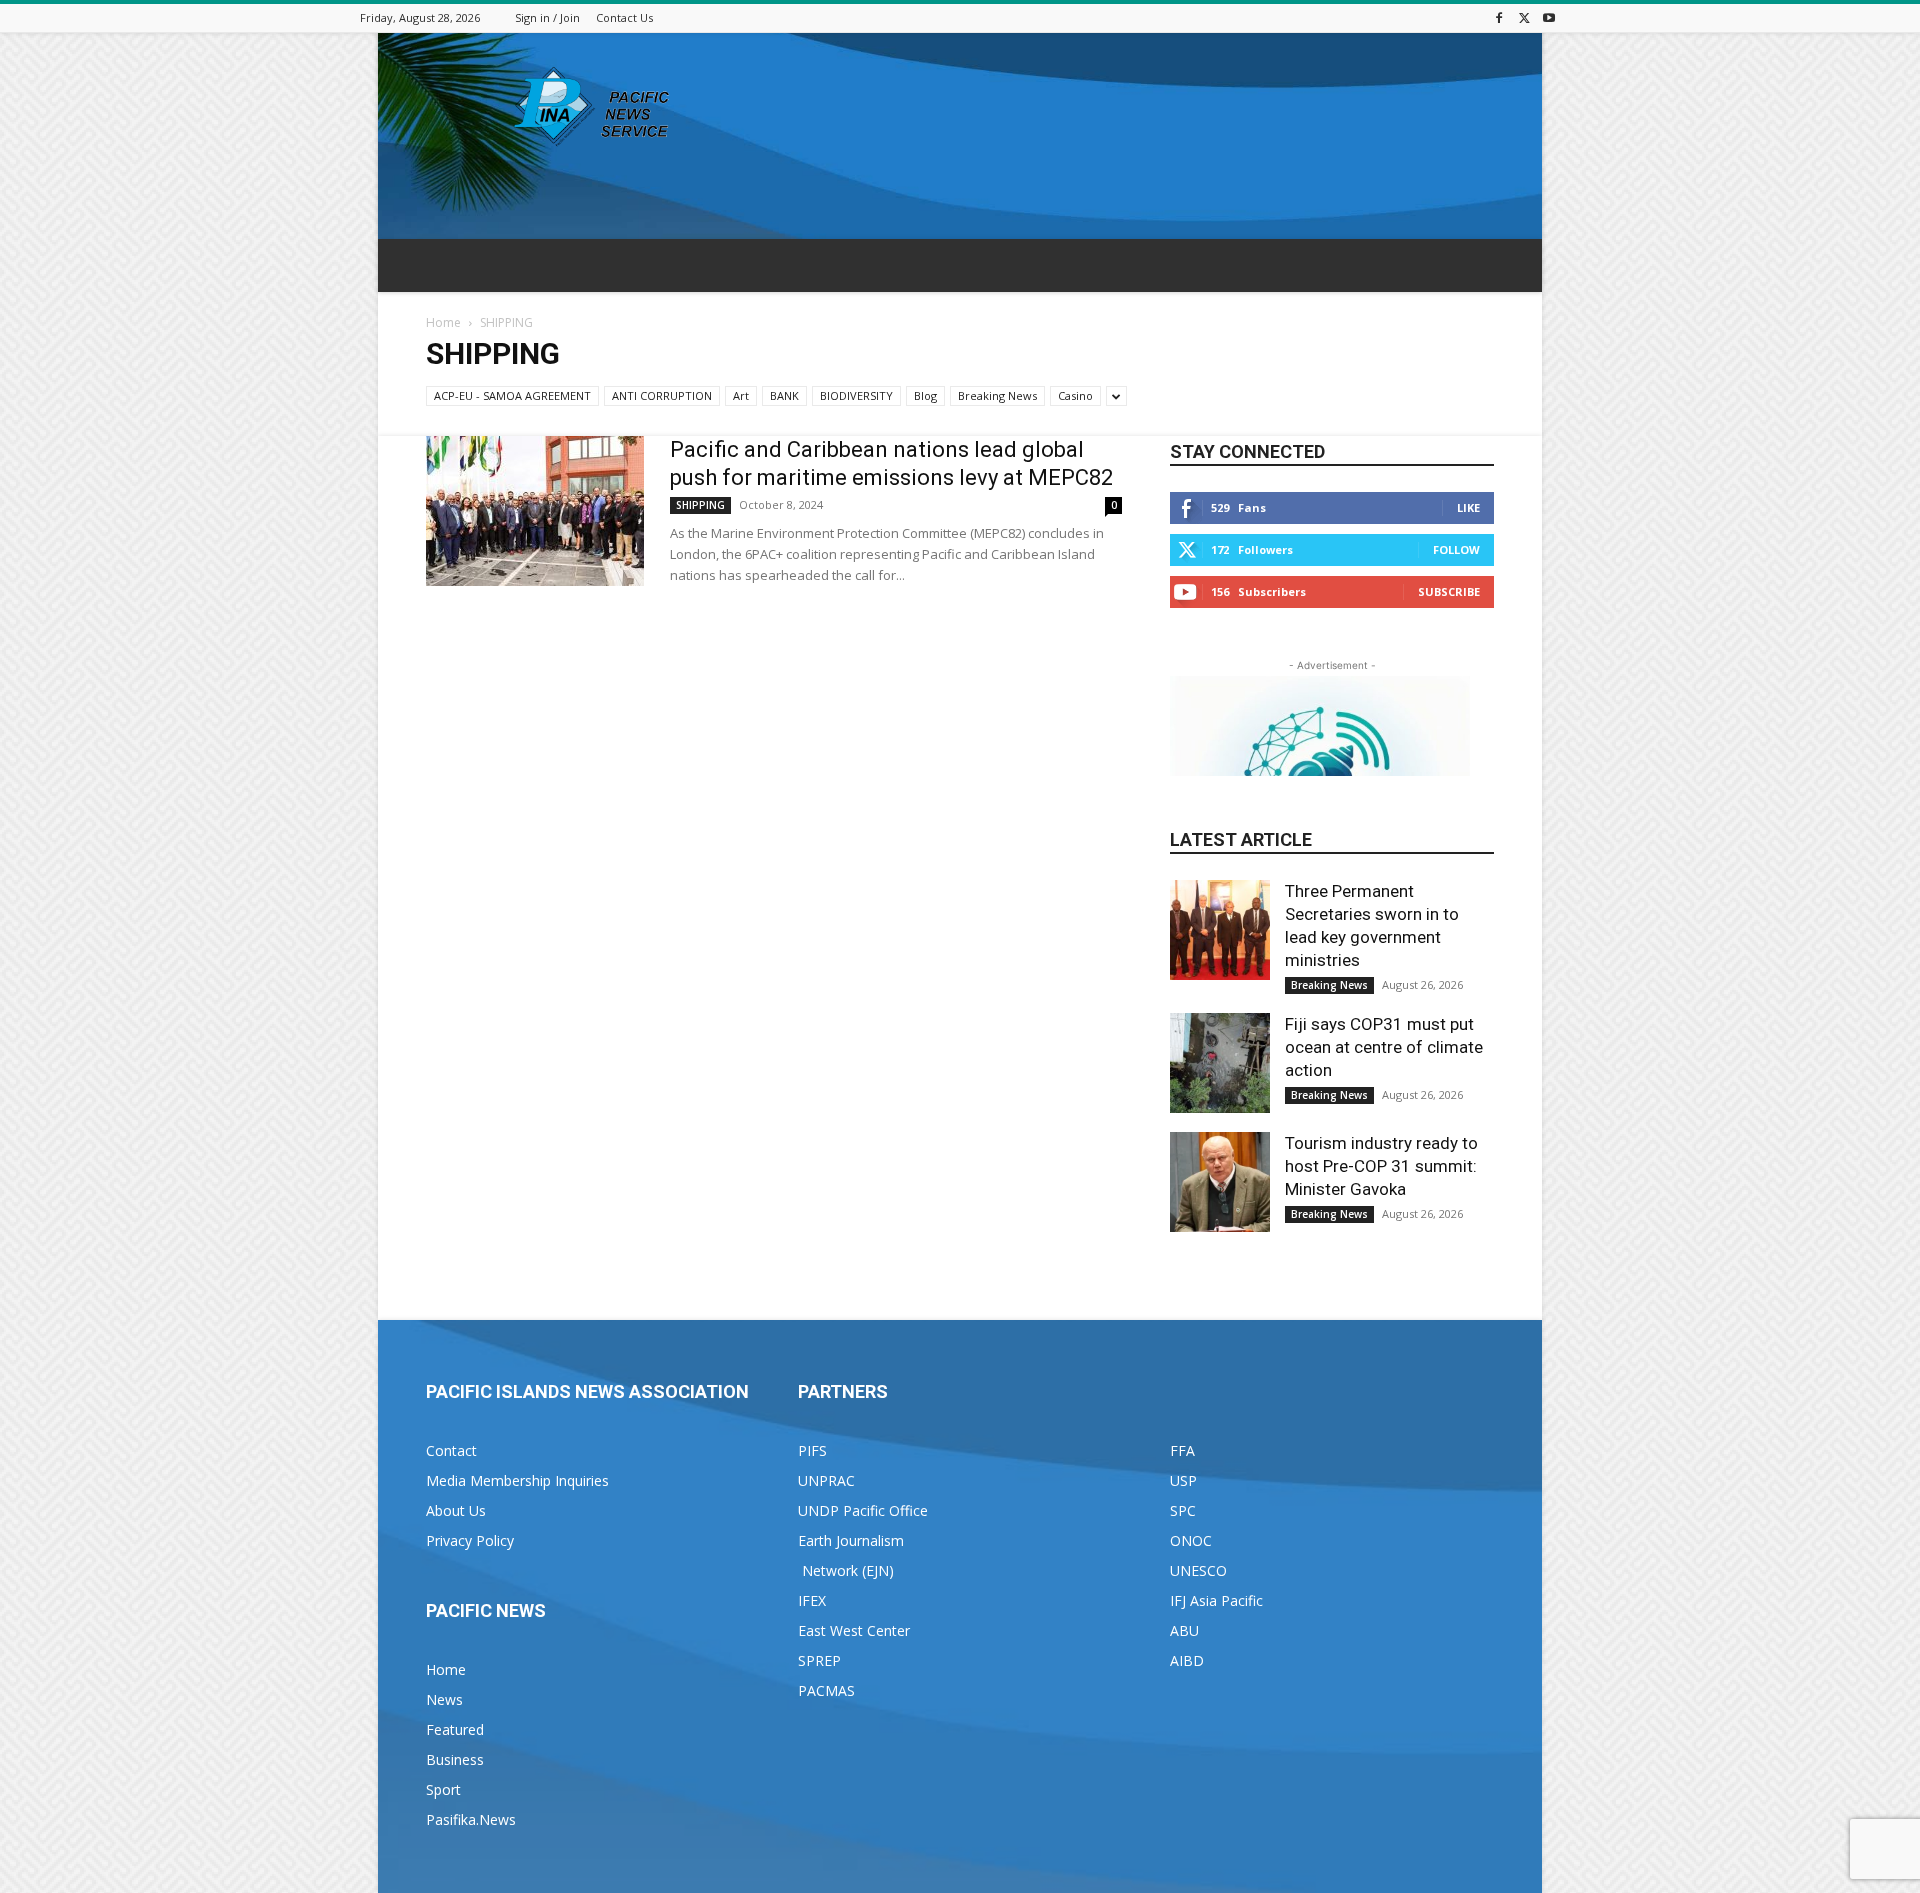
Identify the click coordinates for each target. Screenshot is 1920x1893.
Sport (443, 1789)
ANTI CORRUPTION (662, 395)
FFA (1182, 1450)
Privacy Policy (470, 1540)
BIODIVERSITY (856, 395)
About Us (456, 1510)
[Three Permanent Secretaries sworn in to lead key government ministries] (1220, 930)
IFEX (812, 1600)
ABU (1184, 1630)
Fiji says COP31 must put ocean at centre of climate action (1384, 1047)
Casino (1075, 395)
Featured (455, 1729)
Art (741, 395)
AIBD (1187, 1660)
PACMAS (826, 1690)
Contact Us (624, 17)
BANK (784, 395)
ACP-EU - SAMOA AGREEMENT (512, 395)
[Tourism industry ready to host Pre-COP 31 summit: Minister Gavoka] (1220, 1182)
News (444, 1699)
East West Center (854, 1630)
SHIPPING (700, 505)
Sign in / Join (547, 17)
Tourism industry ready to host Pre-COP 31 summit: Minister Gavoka (1381, 1166)
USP (1183, 1480)
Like (1468, 507)
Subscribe (1449, 591)
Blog (925, 395)
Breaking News (997, 395)
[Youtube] (1549, 17)
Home (443, 322)
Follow (1456, 549)
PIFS (812, 1450)
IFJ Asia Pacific (1216, 1600)
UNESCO (1198, 1570)
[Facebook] (1499, 17)
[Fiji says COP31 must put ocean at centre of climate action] (1220, 1063)
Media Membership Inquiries (517, 1480)
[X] (1524, 17)
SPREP (819, 1660)
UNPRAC (826, 1480)
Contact (451, 1450)
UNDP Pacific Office (863, 1510)
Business (455, 1759)
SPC (1183, 1510)
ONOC (1191, 1540)
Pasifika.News (471, 1819)
